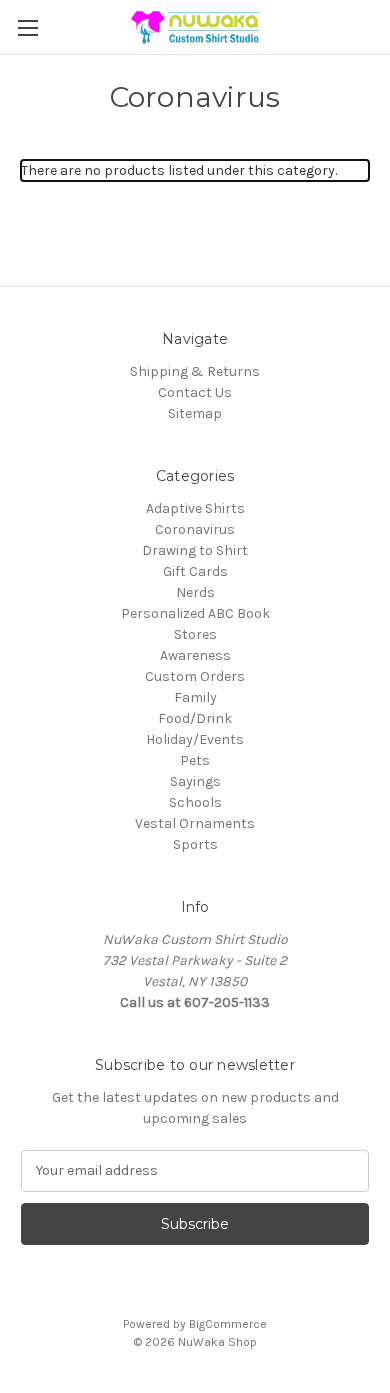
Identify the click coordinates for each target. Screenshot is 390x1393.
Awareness (195, 655)
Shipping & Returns (195, 371)
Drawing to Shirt (195, 550)
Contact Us (195, 392)
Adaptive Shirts (195, 508)
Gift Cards (195, 571)
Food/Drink (195, 718)
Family (195, 697)
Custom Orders (195, 676)
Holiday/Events (195, 739)
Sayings (195, 781)
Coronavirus (195, 529)
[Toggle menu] (27, 27)
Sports (195, 844)
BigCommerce (228, 1324)
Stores (195, 634)
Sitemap (195, 413)
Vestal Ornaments (195, 823)
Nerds (195, 592)
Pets (195, 760)
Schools (195, 802)
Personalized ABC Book (195, 613)
